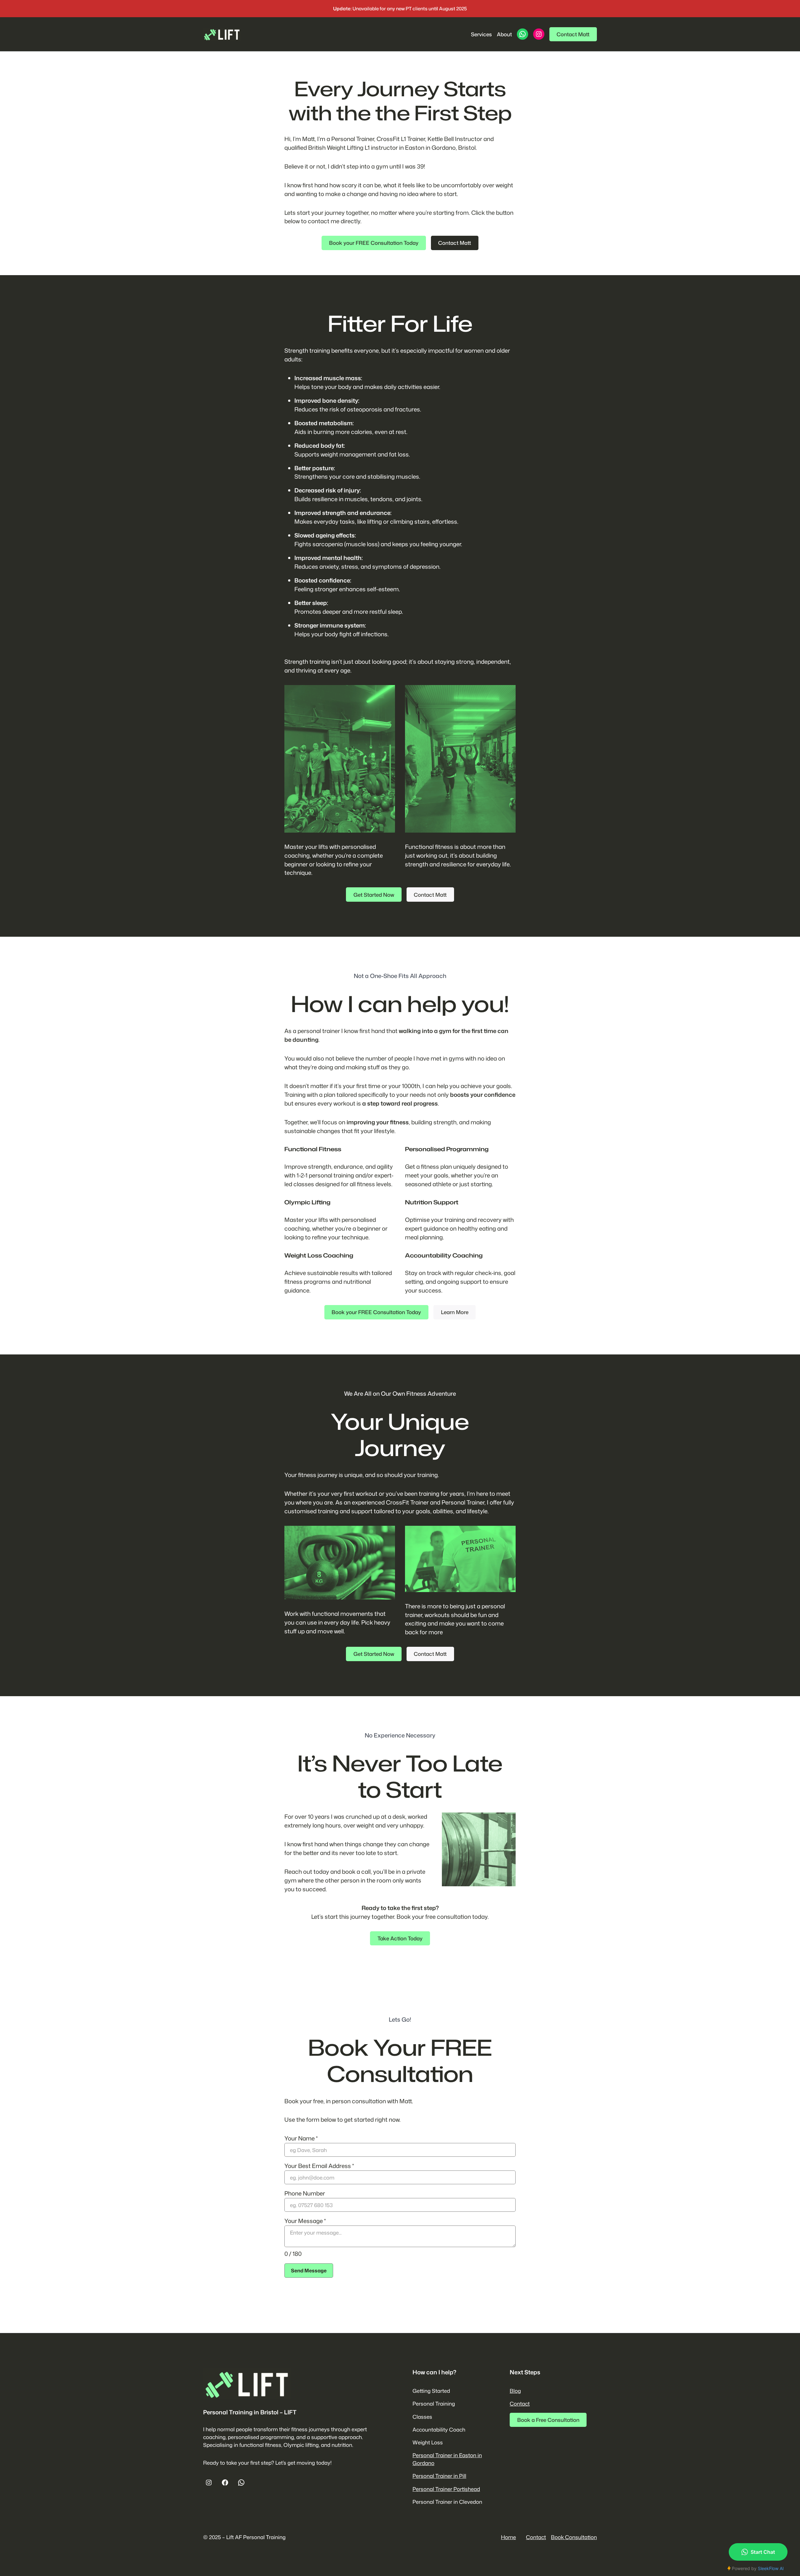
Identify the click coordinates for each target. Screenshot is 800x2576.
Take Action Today (400, 1938)
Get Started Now (374, 895)
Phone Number (305, 2193)
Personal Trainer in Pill (439, 2476)
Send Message (309, 2271)
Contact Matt (573, 34)
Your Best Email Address (319, 2166)
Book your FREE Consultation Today (374, 243)
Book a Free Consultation (548, 2420)
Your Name (301, 2138)
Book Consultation (574, 2537)
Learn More (455, 1312)
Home (508, 2537)
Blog (515, 2391)
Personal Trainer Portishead (446, 2489)
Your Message (305, 2221)
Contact (520, 2404)
